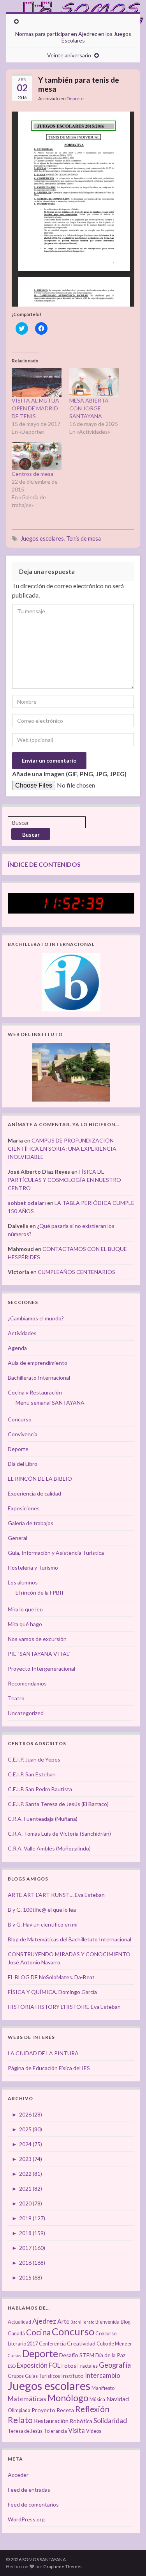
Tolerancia (55, 2431)
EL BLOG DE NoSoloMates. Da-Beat (51, 1977)
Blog (126, 2322)
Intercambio (103, 2376)
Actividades (22, 1333)
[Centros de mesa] (37, 456)
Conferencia (52, 2344)
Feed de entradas (29, 2490)
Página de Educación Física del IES (49, 2068)
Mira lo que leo (25, 1609)
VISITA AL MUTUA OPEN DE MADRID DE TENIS (35, 408)
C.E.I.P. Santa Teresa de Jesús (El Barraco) (58, 1804)
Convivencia (23, 1434)
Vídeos (94, 2431)
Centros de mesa (33, 474)
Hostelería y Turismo (33, 1567)
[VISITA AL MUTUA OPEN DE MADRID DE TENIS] (37, 382)
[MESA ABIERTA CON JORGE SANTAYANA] (94, 382)
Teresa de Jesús (25, 2431)
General (18, 1538)
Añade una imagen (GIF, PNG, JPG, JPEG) (69, 774)
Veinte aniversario (69, 55)
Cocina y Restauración (35, 1392)
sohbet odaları (27, 1203)
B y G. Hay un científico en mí (43, 1924)
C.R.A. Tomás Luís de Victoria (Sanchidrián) (59, 1834)
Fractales (88, 2366)
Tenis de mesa (84, 538)
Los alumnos (23, 1582)
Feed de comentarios (33, 2504)
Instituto (72, 2376)
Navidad (118, 2399)
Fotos (69, 2366)
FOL (55, 2365)
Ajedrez (44, 2321)
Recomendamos (27, 1683)
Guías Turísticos (42, 2376)
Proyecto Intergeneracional (41, 1669)
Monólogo (68, 2398)
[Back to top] (128, 2558)
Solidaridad (110, 2421)
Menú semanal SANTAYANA (50, 1402)
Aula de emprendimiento (38, 1363)
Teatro (16, 1698)
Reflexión (92, 2409)
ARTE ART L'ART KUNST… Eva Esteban (56, 1895)
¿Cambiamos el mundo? (36, 1318)
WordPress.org (26, 2519)
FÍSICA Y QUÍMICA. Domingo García (52, 1992)
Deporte (75, 98)
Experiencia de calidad (34, 1493)
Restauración (51, 2421)
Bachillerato (82, 2322)
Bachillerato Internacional (39, 1378)
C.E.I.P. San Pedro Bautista (40, 1789)
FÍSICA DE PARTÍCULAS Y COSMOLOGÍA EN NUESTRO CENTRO (64, 1180)
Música (97, 2399)
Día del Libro (23, 1464)
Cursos (14, 2355)
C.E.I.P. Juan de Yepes (34, 1759)
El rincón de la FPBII (40, 1592)
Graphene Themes (63, 2566)
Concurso (20, 1419)
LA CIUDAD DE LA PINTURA (43, 2053)
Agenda (17, 1348)
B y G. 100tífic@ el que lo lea (42, 1910)
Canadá (16, 2334)
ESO (12, 2366)
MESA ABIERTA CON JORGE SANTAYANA (89, 408)
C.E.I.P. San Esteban (32, 1774)
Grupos (16, 2376)
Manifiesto (103, 2388)
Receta (65, 2410)
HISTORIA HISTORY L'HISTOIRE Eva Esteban (64, 2007)
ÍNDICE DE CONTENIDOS (44, 864)
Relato (20, 2420)
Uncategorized (26, 1713)
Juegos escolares (42, 538)
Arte (63, 2321)
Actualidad (19, 2322)
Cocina (38, 2332)
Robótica (81, 2421)
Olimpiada (19, 2410)
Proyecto (43, 2410)
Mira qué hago (25, 1624)
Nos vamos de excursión (37, 1639)
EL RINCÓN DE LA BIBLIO (40, 1479)
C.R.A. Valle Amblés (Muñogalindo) (49, 1848)
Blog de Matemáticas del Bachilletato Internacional (69, 1939)
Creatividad (81, 2343)
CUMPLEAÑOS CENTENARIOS (77, 1272)
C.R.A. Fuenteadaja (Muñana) (43, 1819)
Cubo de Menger (114, 2344)
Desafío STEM (77, 2355)
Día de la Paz (111, 2355)
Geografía (115, 2365)
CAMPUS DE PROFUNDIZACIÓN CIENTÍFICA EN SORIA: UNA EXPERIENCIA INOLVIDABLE (62, 1149)
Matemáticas (27, 2399)
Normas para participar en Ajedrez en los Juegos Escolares (73, 37)
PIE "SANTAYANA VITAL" (39, 1654)
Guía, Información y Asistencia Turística (56, 1553)
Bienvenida (107, 2322)
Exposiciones (24, 1508)
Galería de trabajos (31, 1523)
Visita (77, 2431)
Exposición (32, 2365)
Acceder (18, 2475)
